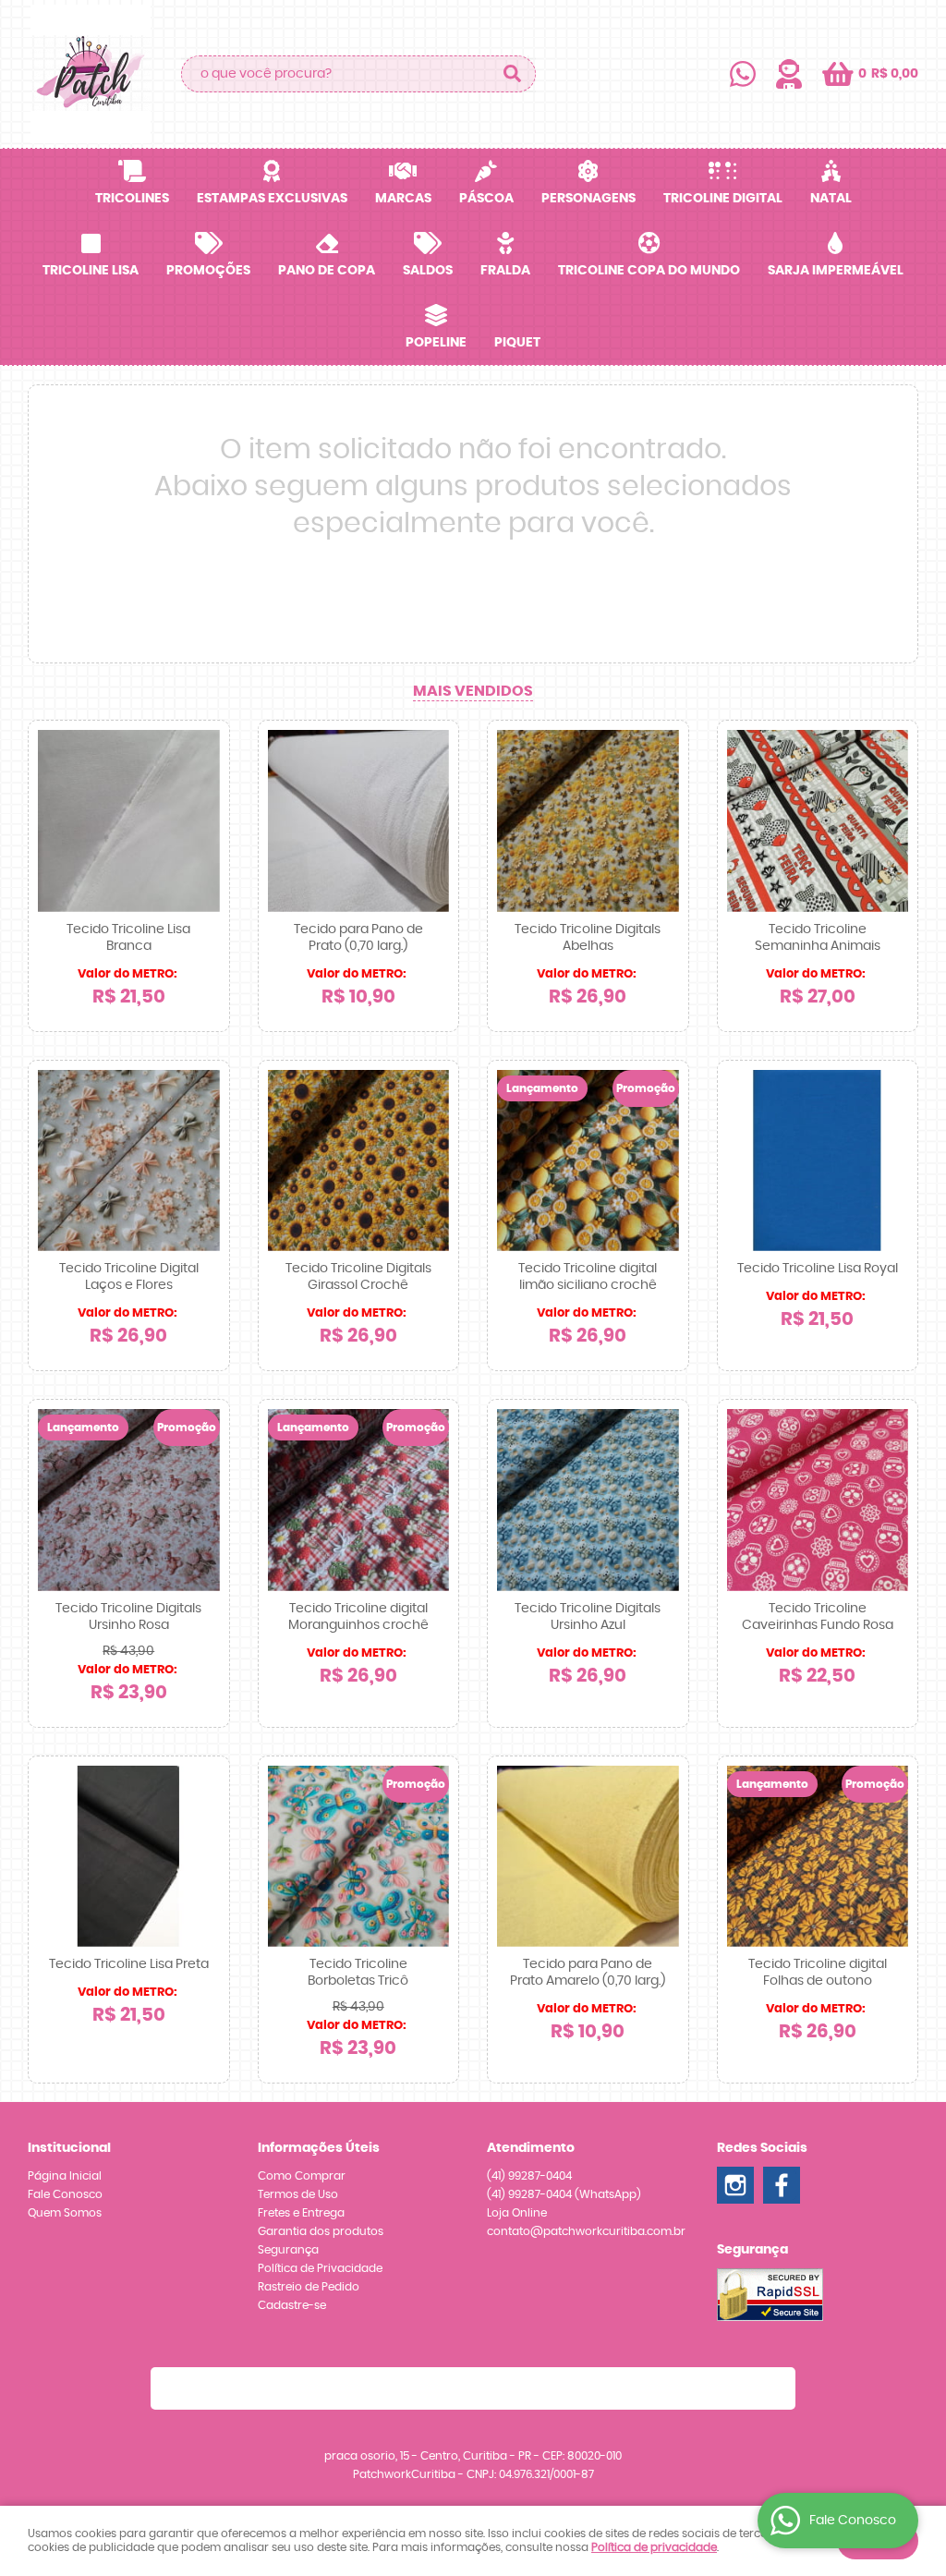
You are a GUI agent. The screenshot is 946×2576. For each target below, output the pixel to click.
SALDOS (428, 271)
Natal (831, 199)
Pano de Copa (327, 271)
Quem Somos (65, 2213)
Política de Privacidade (320, 2268)
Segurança (288, 2250)
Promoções (208, 271)
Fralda (505, 271)
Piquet (517, 343)
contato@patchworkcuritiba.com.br (586, 2231)
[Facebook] (782, 2185)
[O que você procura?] (513, 74)
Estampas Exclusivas (272, 199)
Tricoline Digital (723, 199)
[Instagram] (735, 2185)
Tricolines (132, 199)
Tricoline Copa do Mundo (649, 271)
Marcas (403, 199)
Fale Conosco (65, 2194)
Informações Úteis (319, 2148)
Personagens (588, 199)
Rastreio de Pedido (309, 2287)
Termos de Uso (298, 2194)
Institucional (69, 2148)
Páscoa (486, 199)
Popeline (436, 343)
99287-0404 (529, 2176)
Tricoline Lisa (91, 271)
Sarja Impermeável (836, 271)
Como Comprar (302, 2176)
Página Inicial (65, 2176)
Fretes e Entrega (301, 2213)
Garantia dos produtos (321, 2231)
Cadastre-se (292, 2305)
